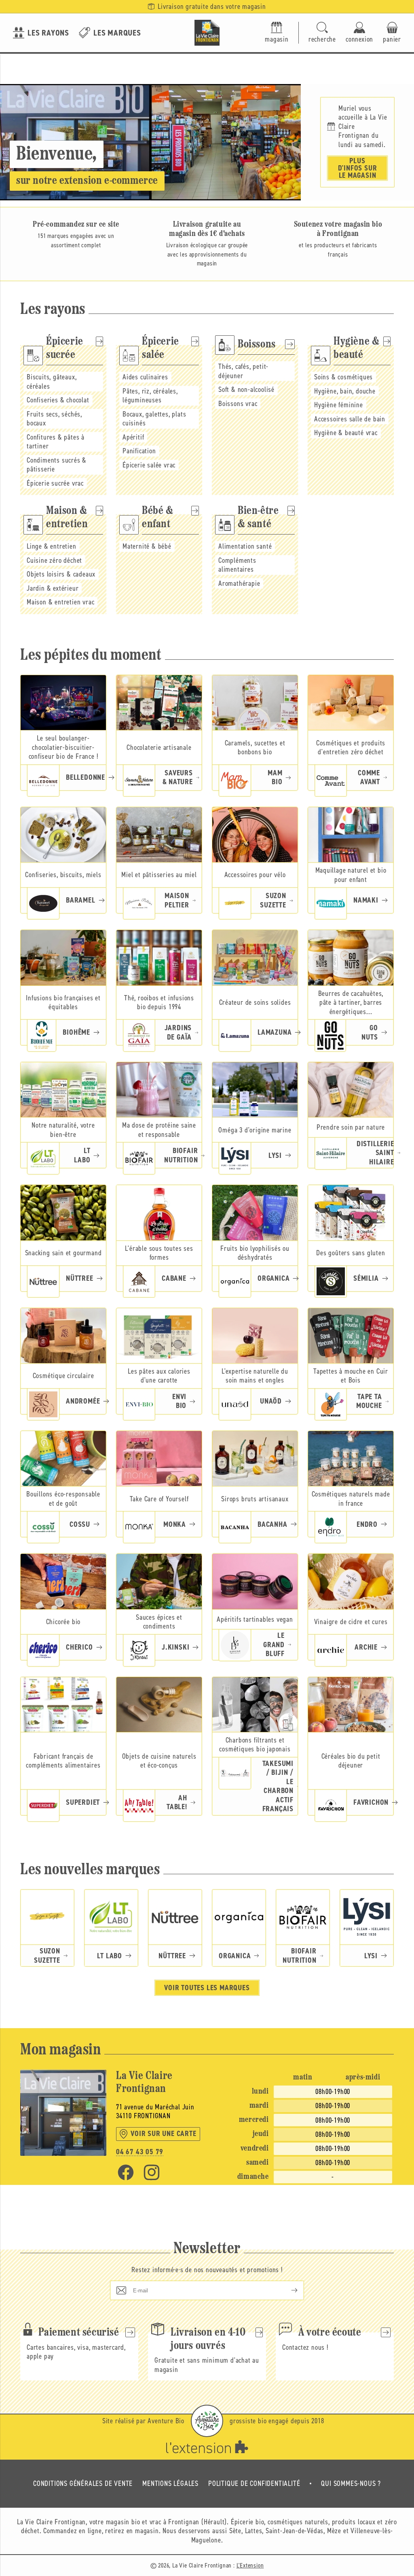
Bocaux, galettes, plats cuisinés (154, 419)
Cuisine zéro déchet (54, 560)
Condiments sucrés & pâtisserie (57, 465)
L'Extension (250, 2565)
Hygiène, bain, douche (345, 391)
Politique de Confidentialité (254, 2483)
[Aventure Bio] (207, 2421)
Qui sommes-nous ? (351, 2483)
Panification (139, 451)
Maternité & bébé (147, 546)
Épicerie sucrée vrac (55, 483)
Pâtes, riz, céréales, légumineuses (150, 396)
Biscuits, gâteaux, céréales (52, 382)
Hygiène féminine (339, 405)
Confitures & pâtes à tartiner (56, 442)
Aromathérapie (239, 583)
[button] (322, 33)
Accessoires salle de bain (350, 419)
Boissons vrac (238, 404)
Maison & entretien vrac (60, 602)
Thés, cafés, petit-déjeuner (243, 371)
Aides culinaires (145, 377)
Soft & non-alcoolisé (246, 389)
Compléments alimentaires (237, 565)
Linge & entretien (52, 546)
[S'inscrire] (288, 2290)
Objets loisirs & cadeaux (61, 574)
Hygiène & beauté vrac (346, 433)
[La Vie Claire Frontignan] (207, 33)
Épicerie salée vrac (149, 465)
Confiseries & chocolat (58, 400)
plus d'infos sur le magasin (358, 168)
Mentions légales (170, 2483)
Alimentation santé (245, 546)
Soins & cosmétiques (343, 377)
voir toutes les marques (207, 1988)
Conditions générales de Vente (83, 2483)
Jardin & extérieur (53, 588)
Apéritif (133, 437)
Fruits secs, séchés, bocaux (54, 419)
